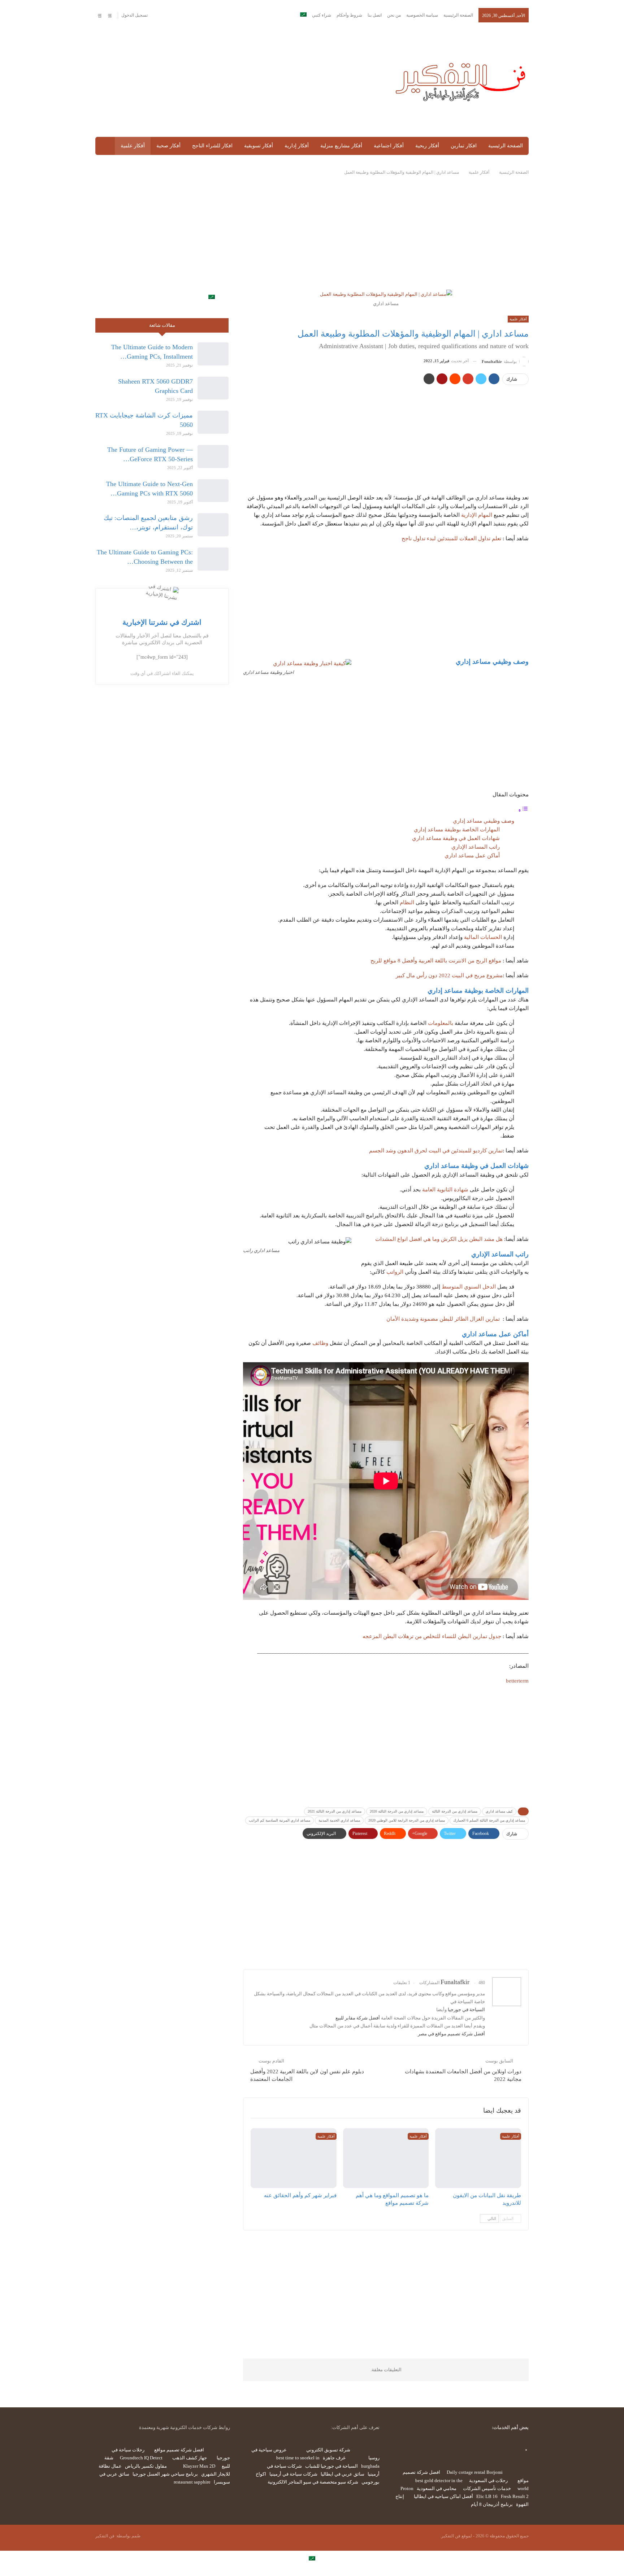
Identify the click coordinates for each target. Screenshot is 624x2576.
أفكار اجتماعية (389, 146)
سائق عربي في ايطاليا (343, 2474)
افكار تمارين (464, 146)
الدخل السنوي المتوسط (469, 1287)
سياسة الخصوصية (422, 15)
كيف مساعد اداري (499, 1811)
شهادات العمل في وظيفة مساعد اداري (456, 838)
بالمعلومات (441, 1023)
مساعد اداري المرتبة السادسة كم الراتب (279, 1820)
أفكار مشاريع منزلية (341, 146)
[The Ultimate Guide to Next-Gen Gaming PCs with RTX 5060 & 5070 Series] (213, 491)
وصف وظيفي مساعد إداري (484, 821)
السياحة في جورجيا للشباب (331, 2466)
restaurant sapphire (192, 2482)
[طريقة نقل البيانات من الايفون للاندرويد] (478, 2158)
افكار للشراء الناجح (212, 146)
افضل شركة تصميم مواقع (179, 2450)
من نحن (394, 15)
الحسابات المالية (483, 937)
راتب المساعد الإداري (476, 847)
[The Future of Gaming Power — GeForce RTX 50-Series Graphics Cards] (213, 456)
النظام (407, 902)
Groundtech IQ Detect (141, 2458)
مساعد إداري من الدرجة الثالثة (455, 1811)
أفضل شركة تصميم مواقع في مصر (451, 2034)
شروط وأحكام (349, 15)
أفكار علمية (133, 146)
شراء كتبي (322, 15)
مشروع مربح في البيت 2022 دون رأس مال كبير (449, 975)
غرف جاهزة (334, 2458)
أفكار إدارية (297, 146)
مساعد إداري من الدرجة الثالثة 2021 (335, 1811)
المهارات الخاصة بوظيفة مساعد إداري (457, 830)
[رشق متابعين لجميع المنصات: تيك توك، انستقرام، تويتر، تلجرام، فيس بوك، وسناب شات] (213, 525)
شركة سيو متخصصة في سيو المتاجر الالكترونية (313, 2482)
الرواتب (395, 1272)
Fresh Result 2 (515, 2496)
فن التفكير (105, 2536)
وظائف (320, 1343)
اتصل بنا (375, 15)
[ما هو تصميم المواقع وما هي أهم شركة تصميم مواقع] (386, 2158)
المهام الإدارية (477, 515)
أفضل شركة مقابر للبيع (358, 2018)
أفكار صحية (168, 146)
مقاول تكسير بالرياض (146, 2466)
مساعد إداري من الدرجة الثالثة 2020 (397, 1811)
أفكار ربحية (427, 146)
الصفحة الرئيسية (458, 15)
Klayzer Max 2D (199, 2466)
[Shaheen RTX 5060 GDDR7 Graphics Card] (213, 388)
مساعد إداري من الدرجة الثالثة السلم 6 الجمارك (489, 1820)
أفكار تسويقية (259, 146)
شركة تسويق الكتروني (328, 2450)
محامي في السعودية (437, 2488)
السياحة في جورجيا (466, 2010)
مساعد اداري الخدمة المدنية (339, 1820)
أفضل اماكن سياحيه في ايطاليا (443, 2496)
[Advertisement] (237, 80)
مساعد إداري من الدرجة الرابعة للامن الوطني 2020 (407, 1820)
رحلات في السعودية (488, 2480)
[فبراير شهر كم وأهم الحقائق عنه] (294, 2158)
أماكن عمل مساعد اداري (472, 856)
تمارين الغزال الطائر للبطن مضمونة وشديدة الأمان (443, 1319)
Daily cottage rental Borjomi (475, 2472)
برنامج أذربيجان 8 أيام (492, 2504)
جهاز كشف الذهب (190, 2458)
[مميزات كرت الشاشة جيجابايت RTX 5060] (213, 422)
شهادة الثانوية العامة (445, 1190)
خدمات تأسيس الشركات (487, 2488)
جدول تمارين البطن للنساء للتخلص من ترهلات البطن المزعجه (432, 1636)
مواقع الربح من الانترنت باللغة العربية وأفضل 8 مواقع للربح (436, 961)
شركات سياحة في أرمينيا (293, 2474)
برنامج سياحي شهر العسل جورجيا (165, 2474)
